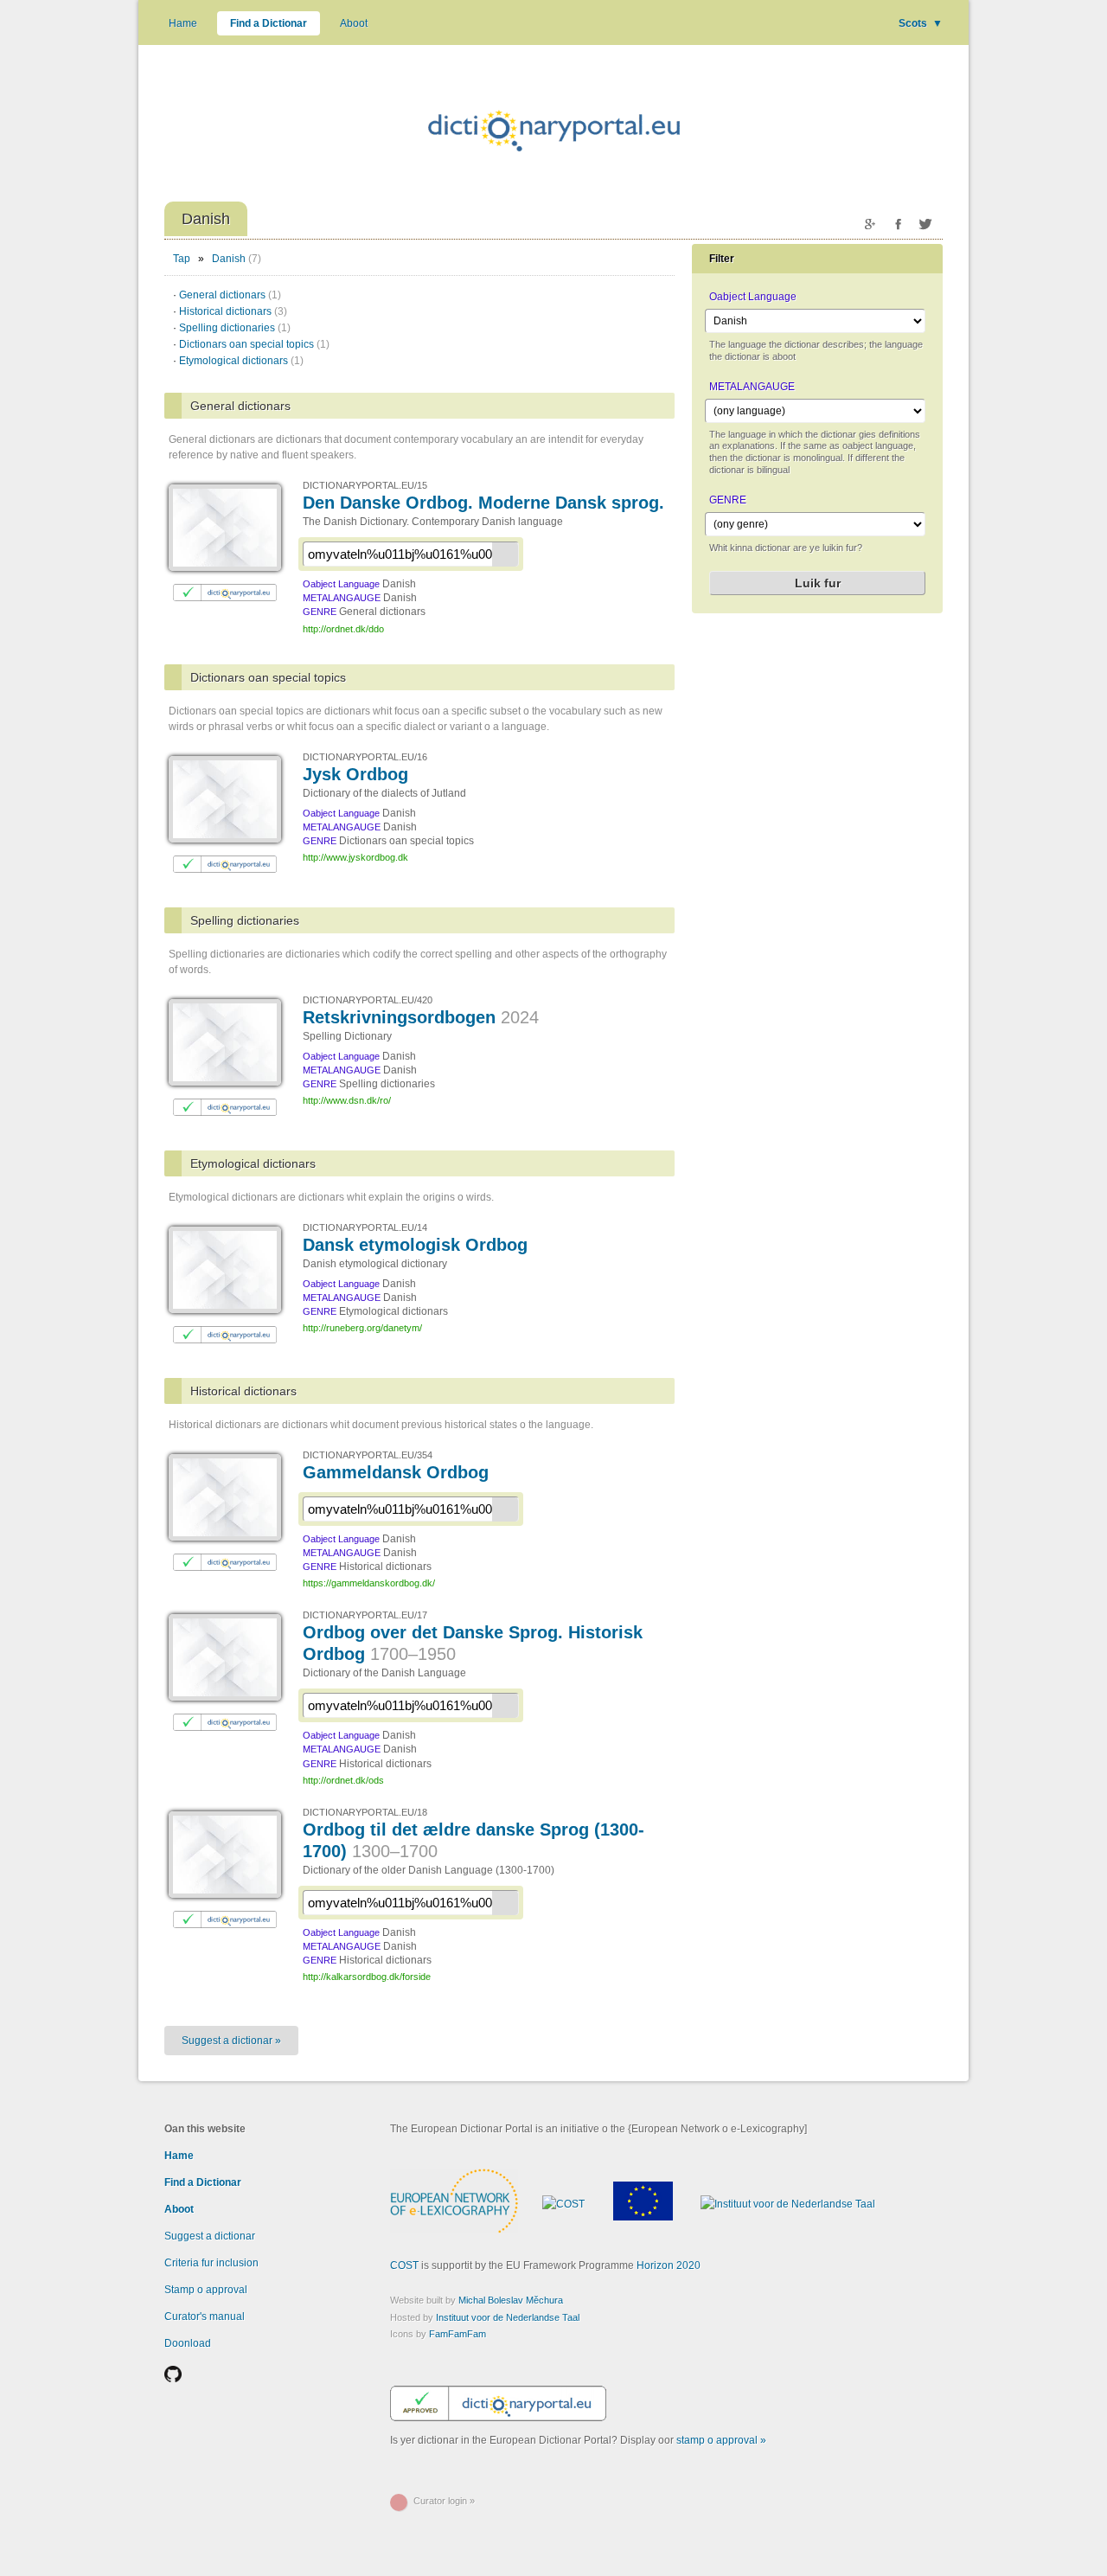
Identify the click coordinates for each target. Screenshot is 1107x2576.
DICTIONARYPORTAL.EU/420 (368, 1000)
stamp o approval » (721, 2440)
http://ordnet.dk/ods (343, 1780)
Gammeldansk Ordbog (396, 1472)
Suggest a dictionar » (231, 2041)
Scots (921, 23)
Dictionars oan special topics (254, 344)
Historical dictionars (233, 311)
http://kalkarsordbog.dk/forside (367, 1977)
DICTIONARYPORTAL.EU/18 (365, 1812)
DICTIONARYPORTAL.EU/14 (365, 1227)
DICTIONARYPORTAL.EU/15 (365, 485)
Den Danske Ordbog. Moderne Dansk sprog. (483, 503)
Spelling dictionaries (235, 328)
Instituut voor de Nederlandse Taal (508, 2317)
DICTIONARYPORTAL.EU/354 (368, 1455)
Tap (182, 259)
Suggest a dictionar (210, 2236)
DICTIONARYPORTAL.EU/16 (365, 757)
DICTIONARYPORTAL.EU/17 (365, 1615)
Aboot (354, 23)
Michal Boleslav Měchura (511, 2300)
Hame (183, 23)
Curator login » (444, 2501)
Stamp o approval (206, 2290)
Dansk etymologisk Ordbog (415, 1245)
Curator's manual (205, 2316)
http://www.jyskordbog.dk (355, 857)
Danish (229, 259)
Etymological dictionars (241, 361)
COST (404, 2265)
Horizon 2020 (669, 2265)
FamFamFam (458, 2334)
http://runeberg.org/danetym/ (362, 1328)
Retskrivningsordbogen (421, 1017)
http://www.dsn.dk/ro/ (347, 1100)
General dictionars (230, 295)
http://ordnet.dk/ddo (343, 629)
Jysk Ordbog (355, 774)
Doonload (188, 2343)
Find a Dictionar (269, 23)
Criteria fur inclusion (211, 2263)
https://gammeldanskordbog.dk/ (369, 1583)
